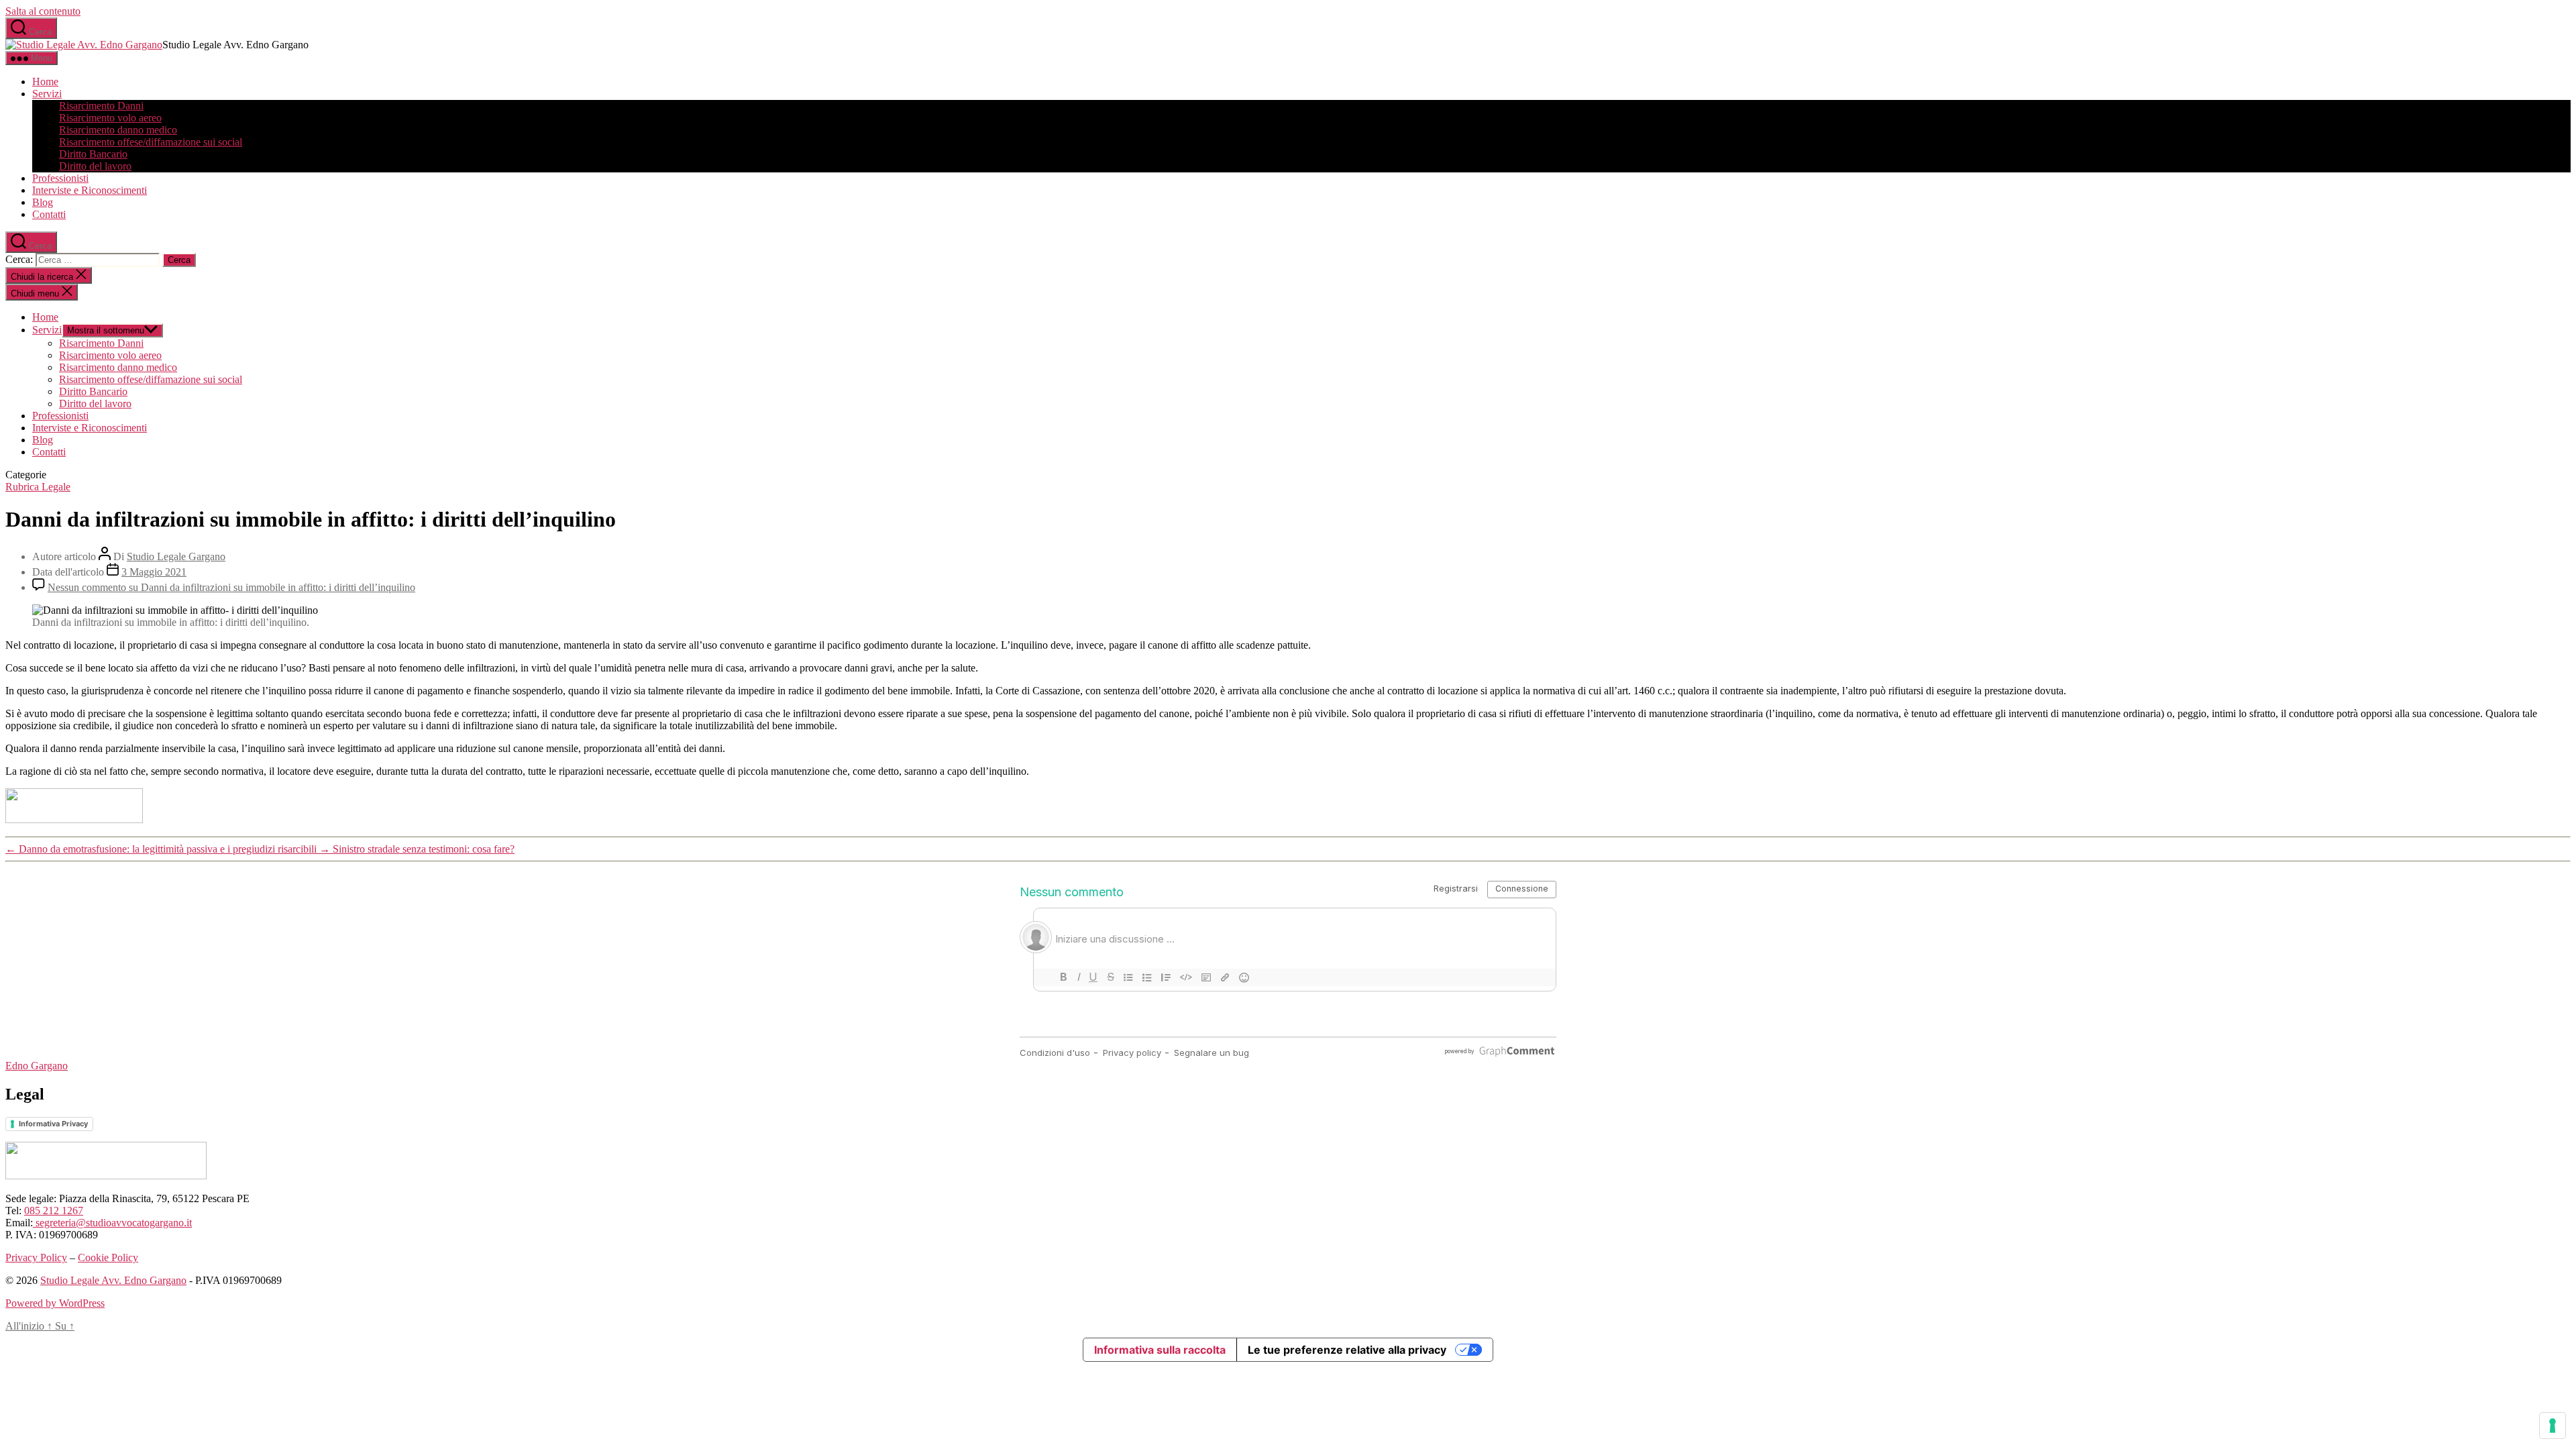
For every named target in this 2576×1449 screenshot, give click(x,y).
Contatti (49, 214)
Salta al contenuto (43, 11)
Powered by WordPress (55, 1303)
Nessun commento (231, 587)
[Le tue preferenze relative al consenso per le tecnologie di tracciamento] (2553, 1426)
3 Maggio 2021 (154, 572)
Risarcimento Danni (101, 106)
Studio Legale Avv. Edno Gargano (113, 1280)
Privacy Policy (36, 1257)
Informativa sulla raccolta (1160, 1350)
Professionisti (60, 178)
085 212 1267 (54, 1211)
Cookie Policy (108, 1257)
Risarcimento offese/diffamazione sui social (151, 142)
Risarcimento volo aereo (110, 118)
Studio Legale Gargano (176, 556)
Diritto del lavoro (95, 166)
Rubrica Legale (38, 487)
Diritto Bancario (93, 154)
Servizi (47, 94)
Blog (43, 202)
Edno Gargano (37, 1066)
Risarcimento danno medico (118, 130)
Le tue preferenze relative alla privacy (1347, 1350)
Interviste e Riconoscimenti (90, 190)
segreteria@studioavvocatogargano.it (112, 1223)
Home (45, 82)
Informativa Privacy (53, 1124)
